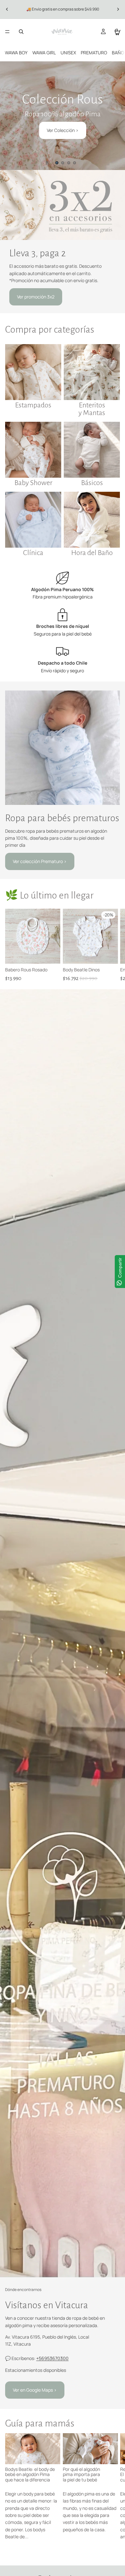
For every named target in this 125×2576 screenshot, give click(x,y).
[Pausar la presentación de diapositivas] (47, 163)
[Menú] (7, 32)
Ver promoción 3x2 (36, 297)
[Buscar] (21, 32)
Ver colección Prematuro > (40, 861)
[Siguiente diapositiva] (118, 9)
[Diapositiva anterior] (7, 9)
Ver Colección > (63, 130)
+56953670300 (52, 2358)
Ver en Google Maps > (35, 2390)
